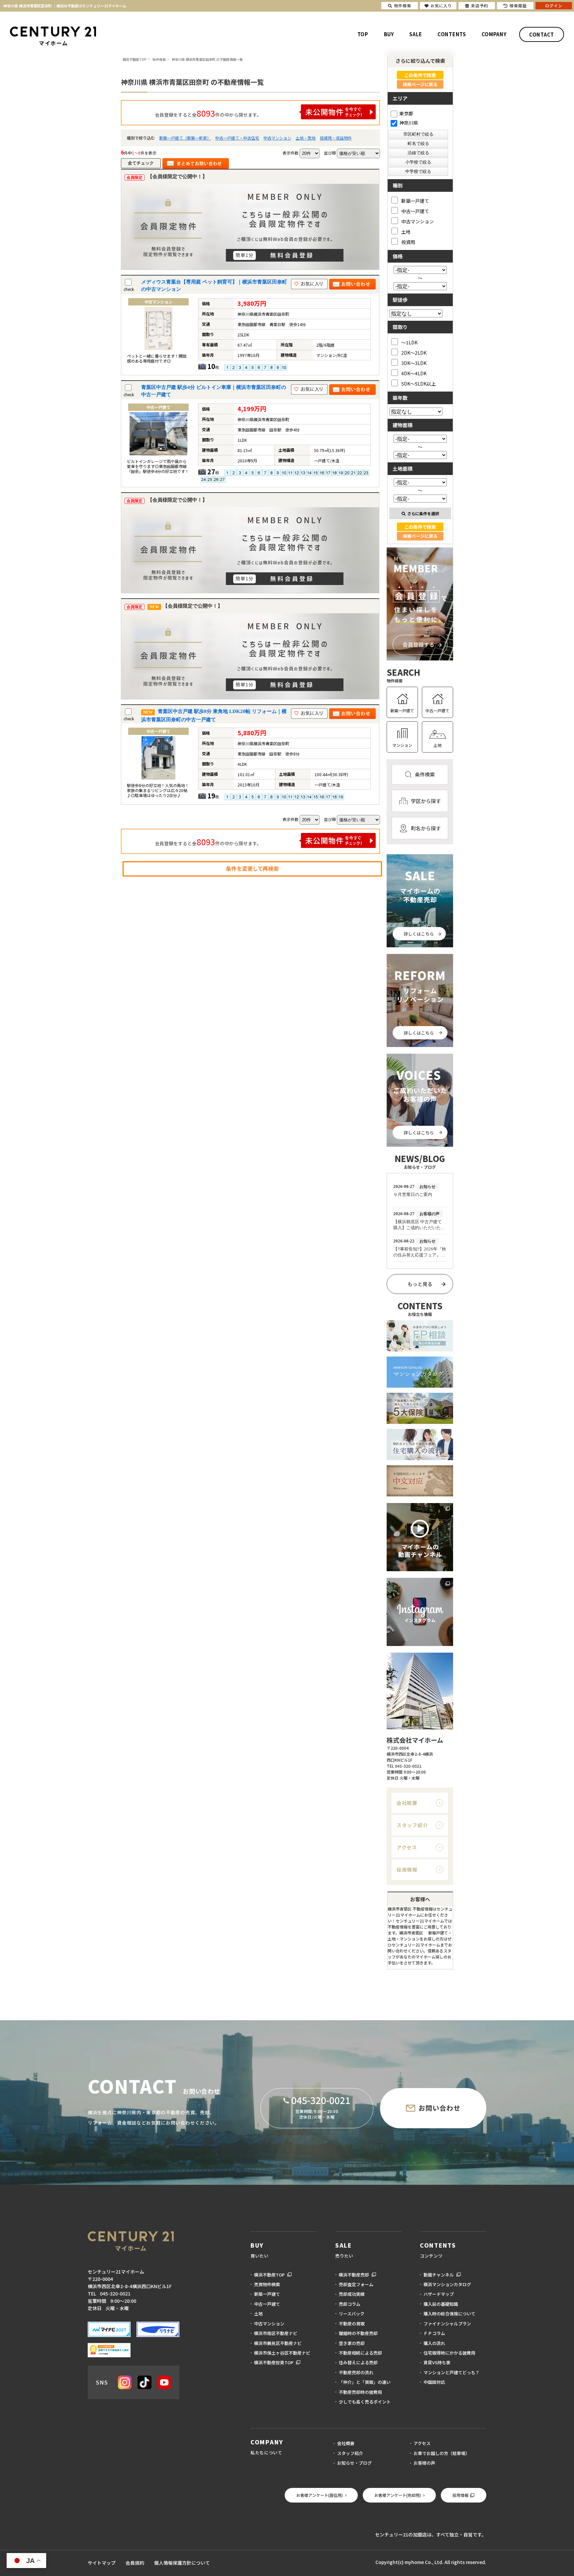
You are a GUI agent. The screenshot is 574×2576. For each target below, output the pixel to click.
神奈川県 (409, 123)
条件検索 (425, 774)
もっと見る (420, 1284)
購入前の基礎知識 (441, 2304)
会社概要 (407, 1803)
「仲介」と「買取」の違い (365, 2382)
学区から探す (426, 801)
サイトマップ (102, 2563)
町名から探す (426, 828)
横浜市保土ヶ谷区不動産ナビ (282, 2353)
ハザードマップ (439, 2294)
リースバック (352, 2314)
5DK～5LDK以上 (419, 383)
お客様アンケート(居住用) (320, 2495)
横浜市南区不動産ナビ (276, 2333)
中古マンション (277, 138)
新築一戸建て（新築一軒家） (185, 138)
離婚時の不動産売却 (358, 2333)
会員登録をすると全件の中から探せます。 (208, 113)
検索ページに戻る (420, 84)
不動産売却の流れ (356, 2372)
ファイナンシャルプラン (447, 2324)
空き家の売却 (352, 2343)
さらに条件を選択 (423, 513)
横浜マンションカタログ (447, 2284)
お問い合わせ (439, 2108)
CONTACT (542, 34)
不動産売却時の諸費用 (360, 2392)
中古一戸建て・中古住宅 (237, 138)
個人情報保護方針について (182, 2563)
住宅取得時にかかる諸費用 (449, 2353)
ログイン (554, 5)
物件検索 (403, 5)
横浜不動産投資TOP (274, 2362)
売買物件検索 (267, 2284)
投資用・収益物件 (336, 138)
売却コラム (350, 2304)
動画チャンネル (439, 2275)
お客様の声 (424, 2463)
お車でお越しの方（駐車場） (442, 2453)
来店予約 (480, 5)
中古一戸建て (415, 211)
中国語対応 (434, 2382)
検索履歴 (518, 5)
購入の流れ (434, 2343)
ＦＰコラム (434, 2333)
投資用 (408, 242)
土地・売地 (306, 138)
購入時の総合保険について (449, 2314)
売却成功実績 (352, 2294)
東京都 (406, 113)
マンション (402, 745)
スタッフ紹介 (412, 1825)
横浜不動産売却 (354, 2275)
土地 (406, 232)
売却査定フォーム (356, 2284)
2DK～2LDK (414, 352)
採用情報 (407, 1870)
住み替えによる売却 (358, 2362)
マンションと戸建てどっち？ (452, 2372)
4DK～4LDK (414, 373)
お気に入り (441, 5)
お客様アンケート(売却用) (398, 2495)
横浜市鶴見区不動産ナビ (278, 2343)
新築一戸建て (415, 201)
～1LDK (409, 342)
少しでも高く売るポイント (365, 2402)
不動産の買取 (352, 2324)
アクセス (407, 1847)
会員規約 (135, 2563)
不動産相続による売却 (360, 2353)
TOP (363, 34)
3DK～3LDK (414, 363)
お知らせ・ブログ (354, 2463)
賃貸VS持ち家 (437, 2362)
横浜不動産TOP (269, 2275)
